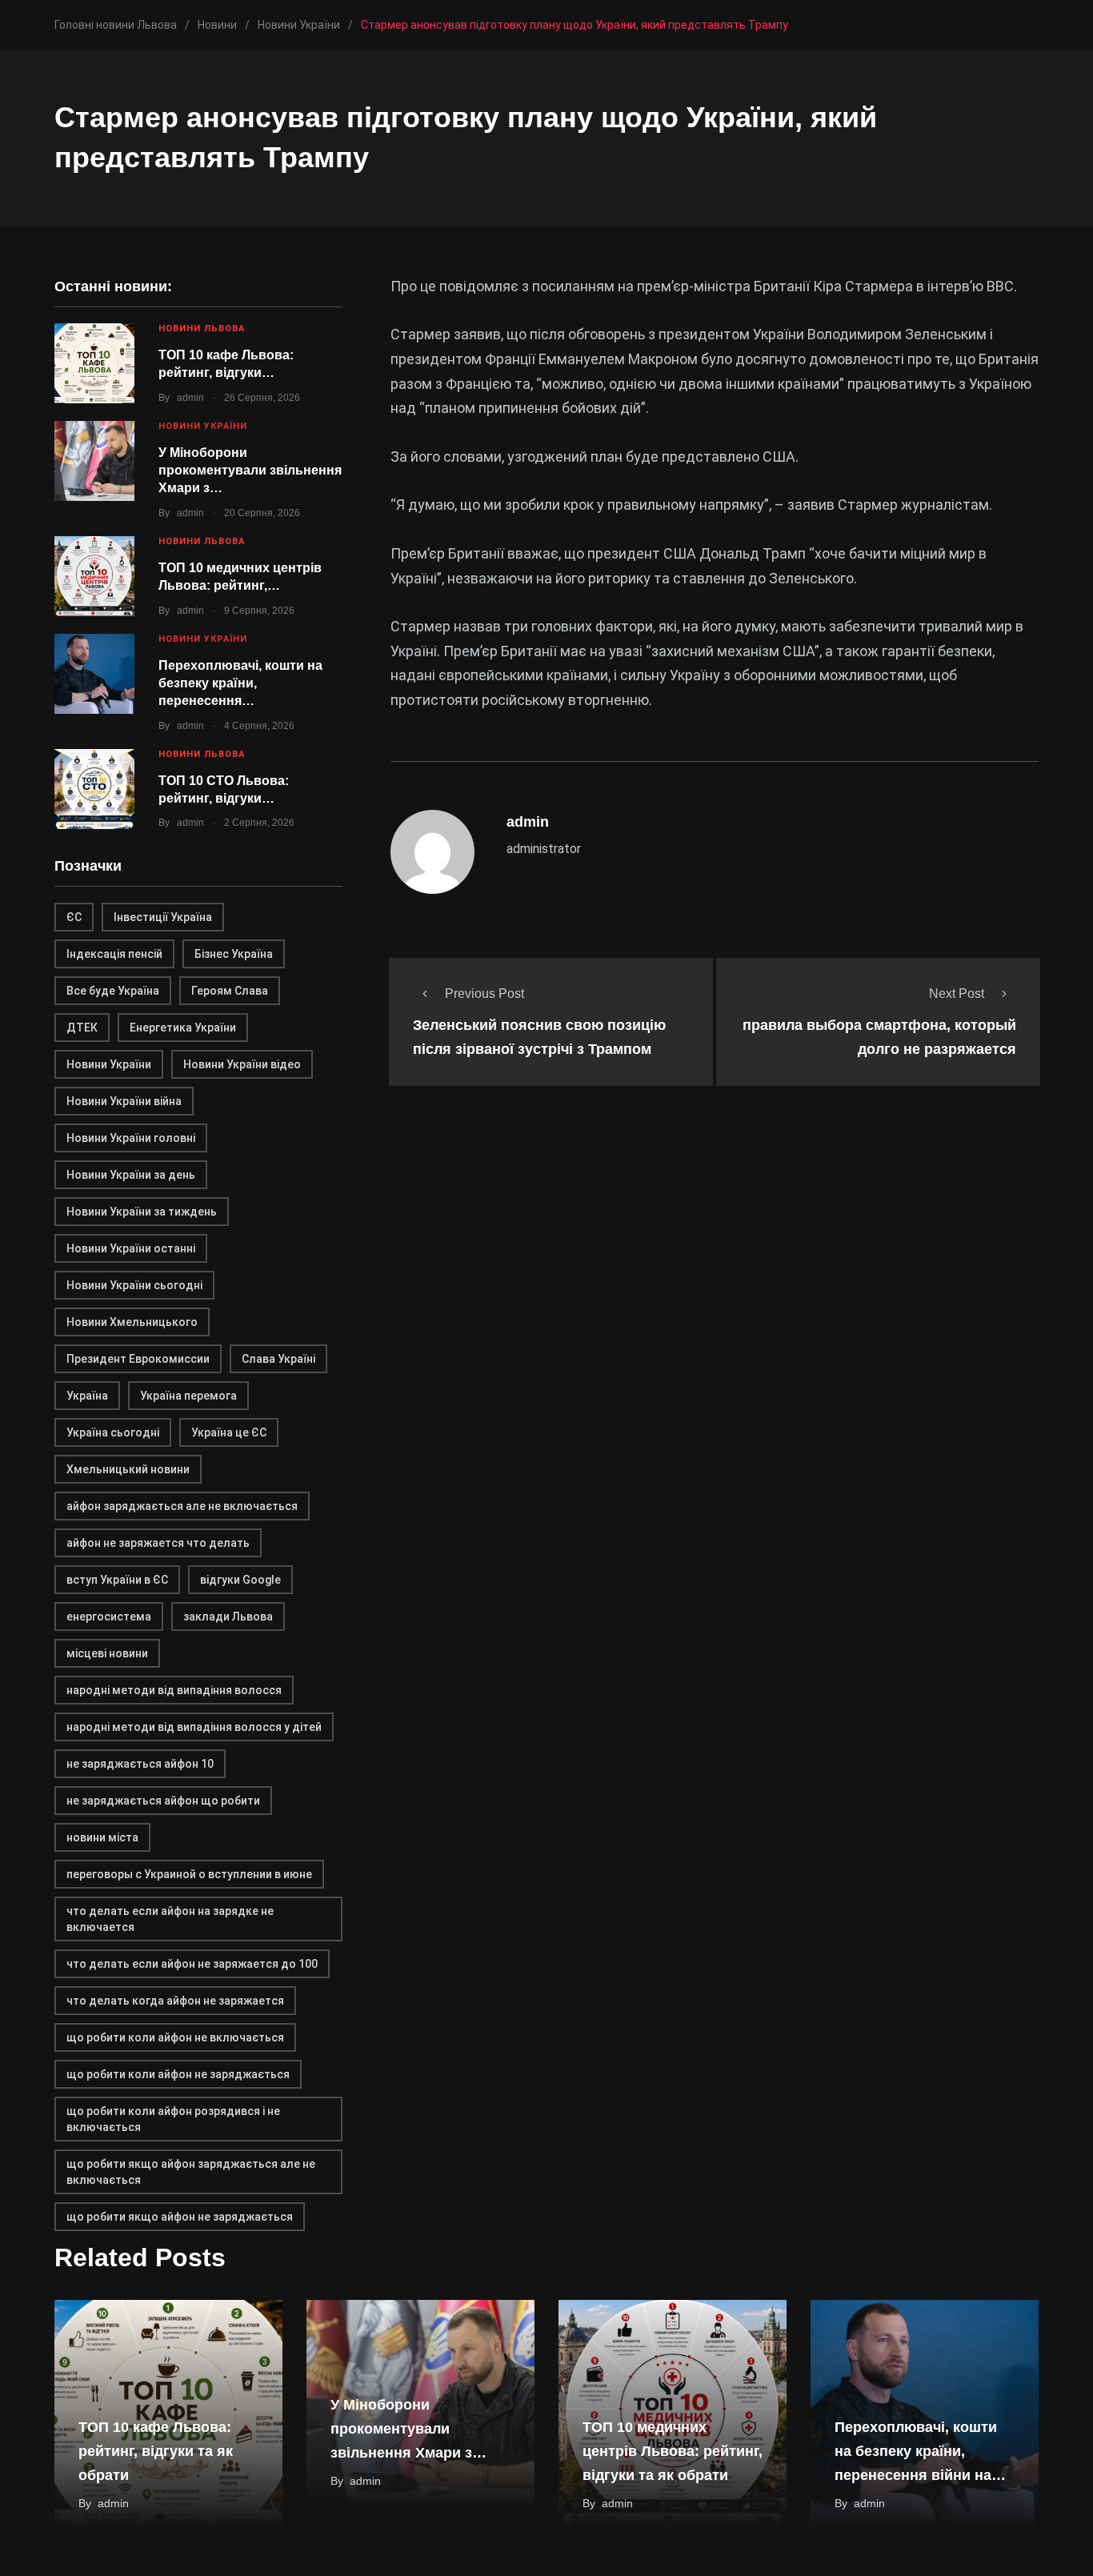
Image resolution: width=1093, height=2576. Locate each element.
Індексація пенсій (114, 954)
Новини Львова (202, 329)
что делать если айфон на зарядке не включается (170, 1919)
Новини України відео (242, 1064)
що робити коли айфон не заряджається (178, 2074)
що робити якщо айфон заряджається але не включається (191, 2172)
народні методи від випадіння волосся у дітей (194, 1727)
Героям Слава (230, 991)
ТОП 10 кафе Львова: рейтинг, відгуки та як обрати (156, 2451)
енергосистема (109, 1617)
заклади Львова (228, 1617)
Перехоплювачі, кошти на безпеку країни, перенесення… (240, 683)
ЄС (74, 917)
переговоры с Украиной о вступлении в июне (189, 1874)
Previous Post (484, 994)
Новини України (203, 426)
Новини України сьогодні (134, 1285)
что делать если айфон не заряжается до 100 (192, 1964)
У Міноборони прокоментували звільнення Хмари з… (250, 471)
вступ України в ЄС (117, 1580)
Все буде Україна (113, 991)
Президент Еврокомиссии (138, 1359)
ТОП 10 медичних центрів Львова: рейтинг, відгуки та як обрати (673, 2451)
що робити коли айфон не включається (175, 2037)
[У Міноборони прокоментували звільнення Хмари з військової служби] (94, 461)
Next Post (957, 994)
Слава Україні (278, 1359)
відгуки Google (240, 1580)
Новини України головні (131, 1138)
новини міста (102, 1837)
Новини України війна (124, 1101)
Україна (87, 1396)
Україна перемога (188, 1396)
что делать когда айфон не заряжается (175, 2001)
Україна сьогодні (113, 1432)
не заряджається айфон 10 (140, 1764)
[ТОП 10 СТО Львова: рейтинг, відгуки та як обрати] (94, 789)
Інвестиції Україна (163, 917)
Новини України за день (131, 1175)
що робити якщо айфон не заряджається (180, 2217)
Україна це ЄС (229, 1432)
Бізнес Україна (234, 954)
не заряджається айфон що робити (163, 1801)
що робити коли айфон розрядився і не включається (173, 2119)
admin (190, 398)
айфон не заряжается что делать (158, 1543)
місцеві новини (107, 1653)
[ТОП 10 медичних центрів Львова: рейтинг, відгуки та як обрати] (94, 576)
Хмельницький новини (128, 1469)
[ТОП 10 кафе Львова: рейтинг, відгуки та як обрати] (94, 363)
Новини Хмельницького (132, 1322)
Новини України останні (131, 1248)
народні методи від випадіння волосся (174, 1690)
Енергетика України (183, 1028)
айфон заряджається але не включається (182, 1506)
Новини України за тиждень (142, 1212)
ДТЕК (82, 1028)
